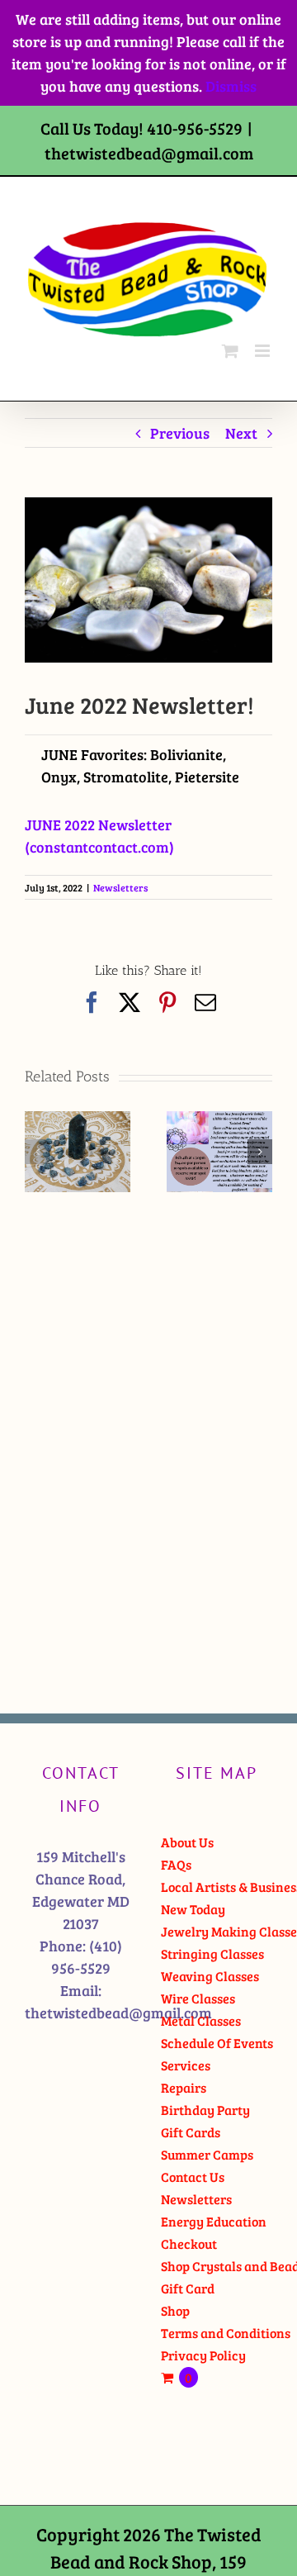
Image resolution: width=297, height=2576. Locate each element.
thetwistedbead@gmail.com (149, 153)
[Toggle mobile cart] (230, 351)
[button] (37, 1152)
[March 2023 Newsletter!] (78, 1121)
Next (241, 433)
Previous (180, 433)
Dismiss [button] (231, 86)
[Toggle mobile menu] (264, 351)
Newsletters (120, 887)
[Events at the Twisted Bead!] (219, 1121)
